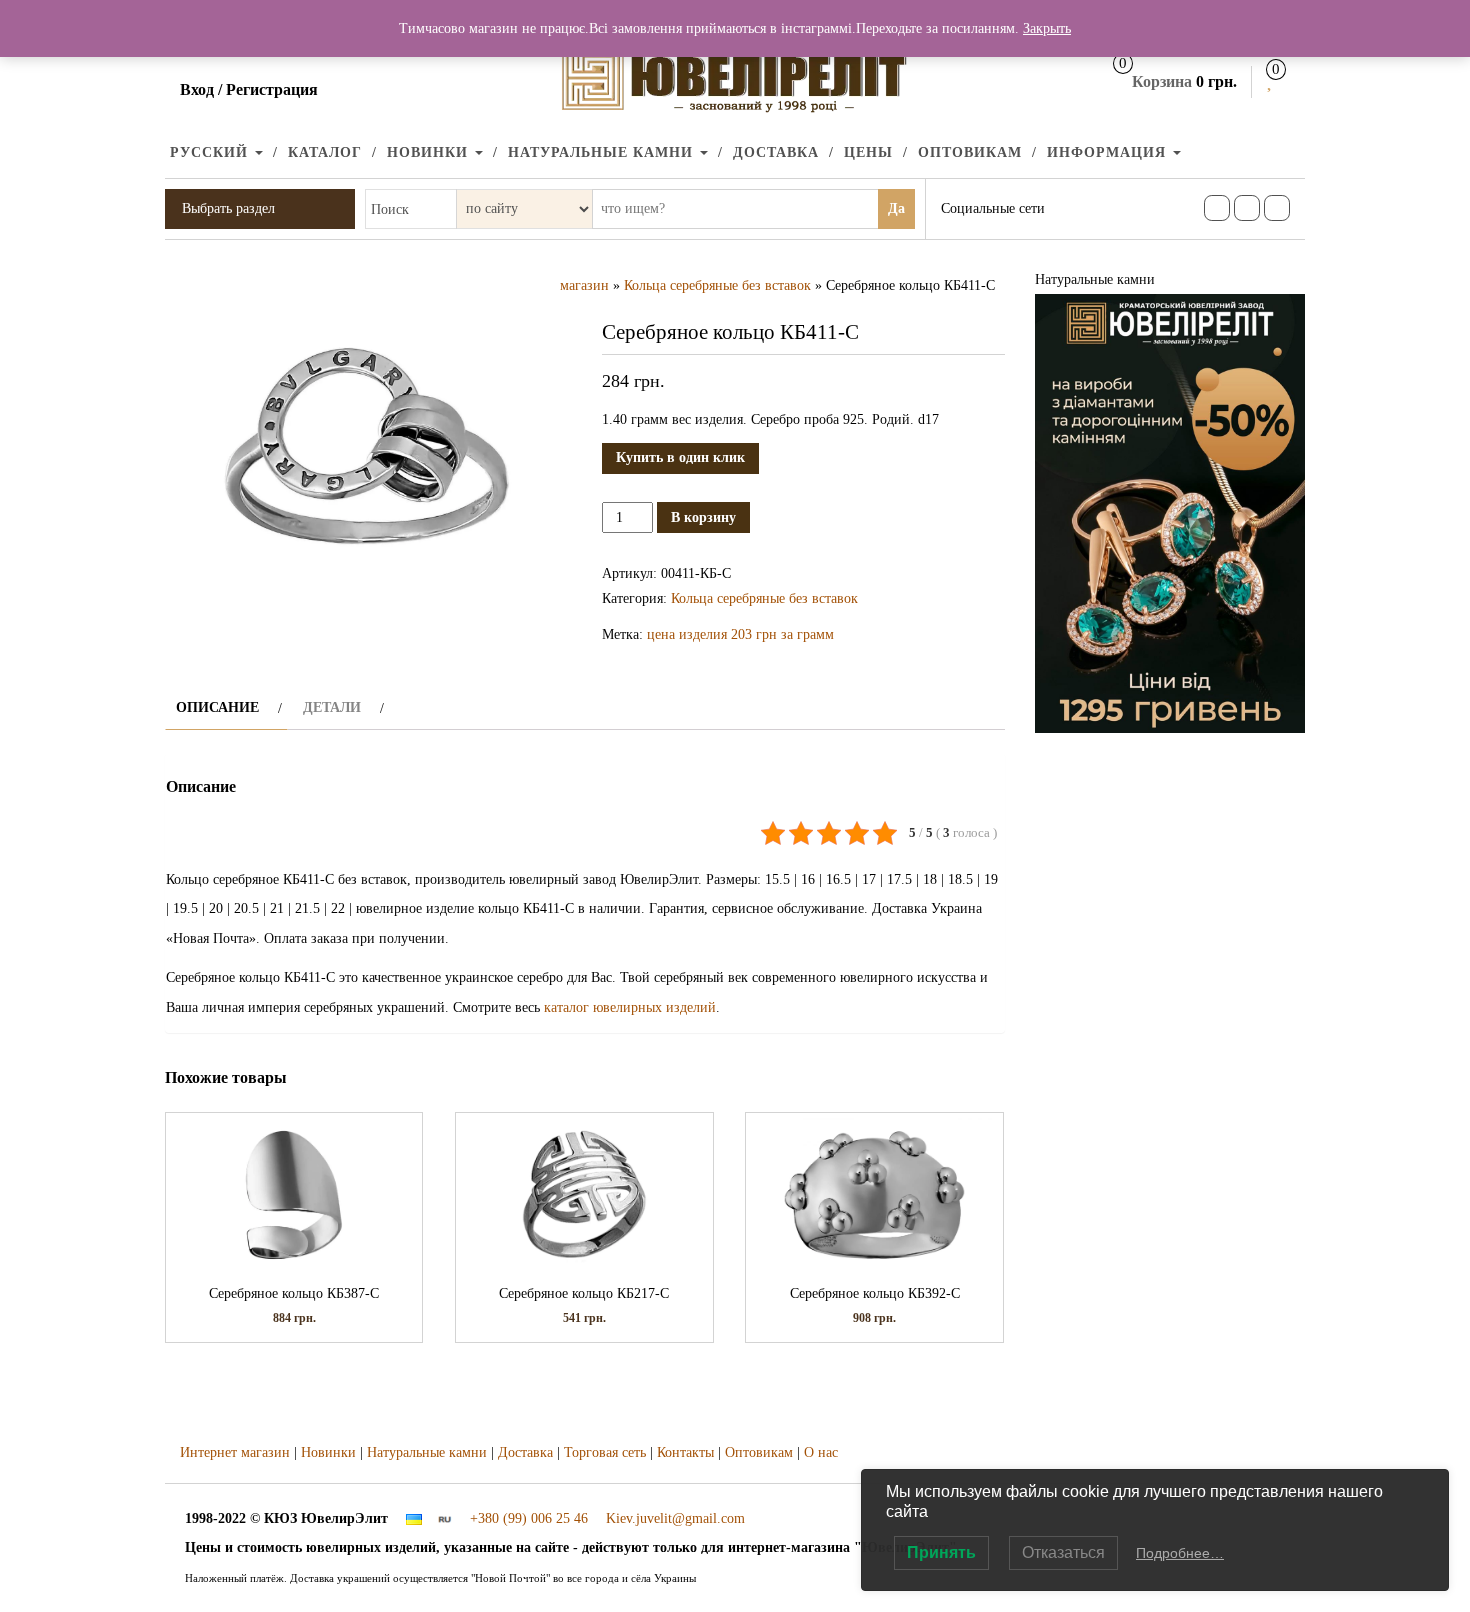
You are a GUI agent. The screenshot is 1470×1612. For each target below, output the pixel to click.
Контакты (685, 1452)
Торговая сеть (605, 1452)
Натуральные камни (603, 152)
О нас (821, 1452)
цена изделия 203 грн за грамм (740, 634)
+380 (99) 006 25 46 (529, 1518)
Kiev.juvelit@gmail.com (675, 1518)
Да (896, 208)
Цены (868, 152)
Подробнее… (1180, 1553)
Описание (217, 707)
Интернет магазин (235, 1452)
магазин (584, 285)
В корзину (703, 517)
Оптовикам (970, 152)
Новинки (430, 152)
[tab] (226, 707)
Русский (211, 152)
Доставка (776, 152)
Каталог (325, 152)
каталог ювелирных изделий (630, 1007)
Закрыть (1047, 28)
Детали (332, 707)
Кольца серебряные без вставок (717, 285)
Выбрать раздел (228, 208)
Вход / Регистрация (249, 89)
